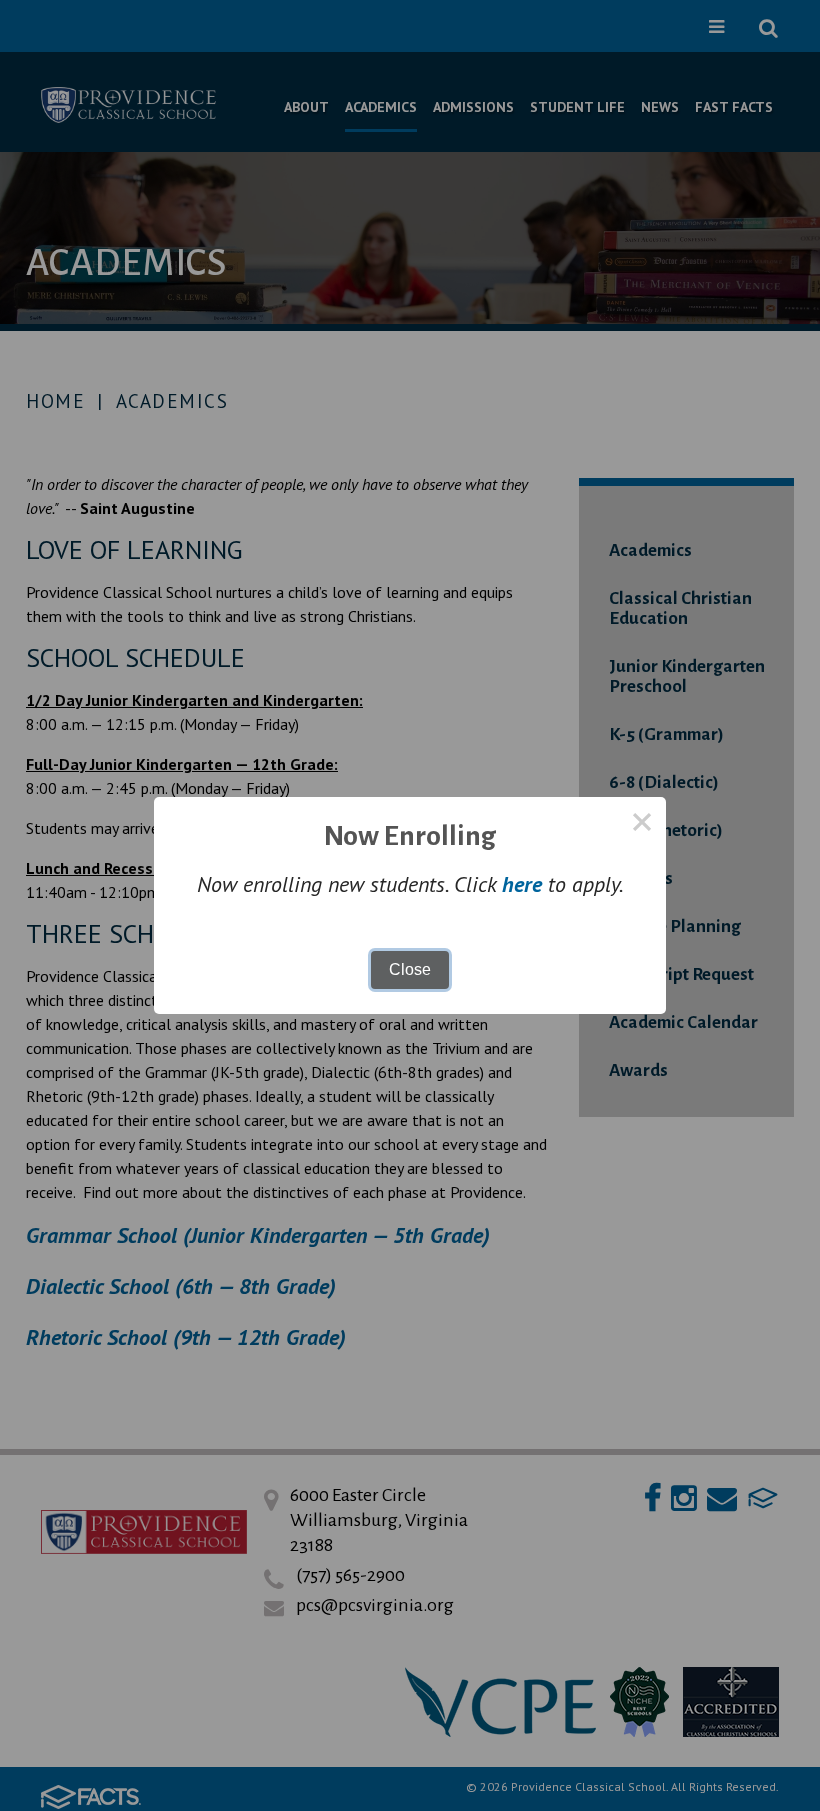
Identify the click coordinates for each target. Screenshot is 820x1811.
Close (410, 969)
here (522, 884)
